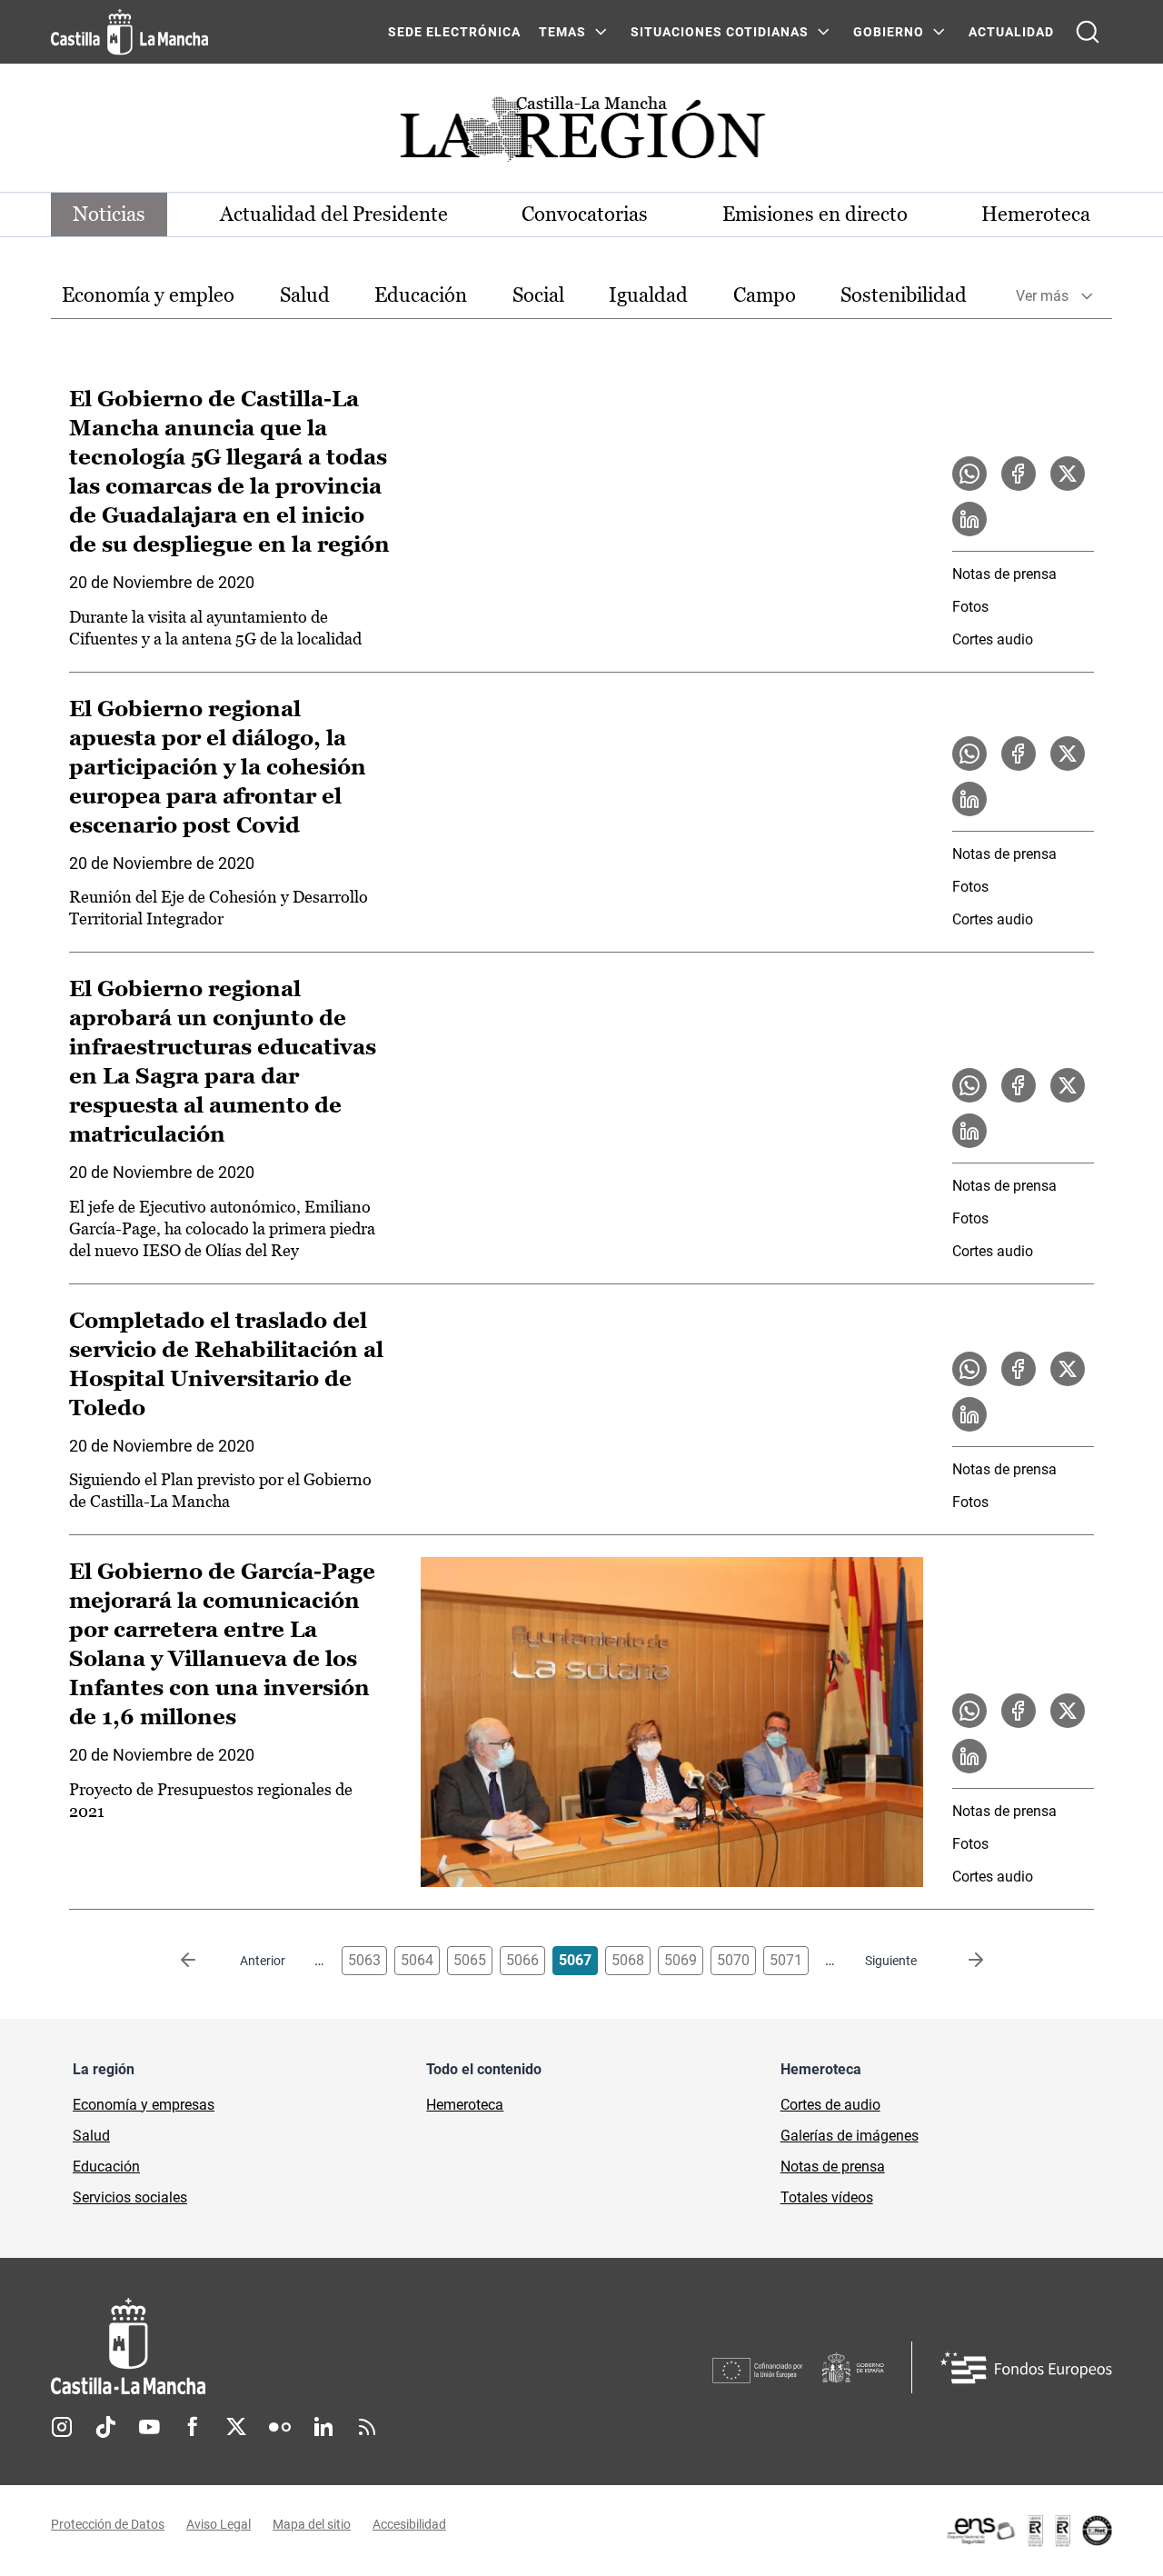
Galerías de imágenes (850, 2136)
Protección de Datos (108, 2524)
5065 (470, 1960)
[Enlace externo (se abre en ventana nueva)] (1029, 2531)
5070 (733, 1960)
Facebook (193, 2427)
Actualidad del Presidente (334, 214)
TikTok (105, 2427)
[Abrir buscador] (1088, 32)
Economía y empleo (148, 295)
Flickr (280, 2427)
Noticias (109, 214)
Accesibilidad (409, 2524)
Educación (421, 295)
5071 (786, 1960)
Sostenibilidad (904, 295)
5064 (417, 1960)
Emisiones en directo (815, 214)
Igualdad (648, 295)
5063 (364, 1960)
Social (538, 295)
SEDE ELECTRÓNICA (454, 32)
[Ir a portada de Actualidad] (581, 134)
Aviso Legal (219, 2524)
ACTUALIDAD (1011, 32)
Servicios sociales (130, 2197)
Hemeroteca (1036, 214)
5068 (628, 1960)
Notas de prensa (1004, 574)
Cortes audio (993, 639)
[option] (148, 296)
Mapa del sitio (312, 2524)
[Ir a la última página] (961, 1961)
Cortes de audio (830, 2105)
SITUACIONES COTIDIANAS (720, 32)
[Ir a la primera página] (203, 1961)
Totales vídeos (827, 2197)
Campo (765, 295)
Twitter (236, 2427)
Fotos (970, 607)
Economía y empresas (144, 2105)
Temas (562, 32)
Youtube (149, 2427)
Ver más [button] (1042, 296)
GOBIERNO (889, 32)
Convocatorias (585, 214)
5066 (522, 1960)
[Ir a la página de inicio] (129, 32)
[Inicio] (297, 2346)
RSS (367, 2427)
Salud (305, 295)
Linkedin (323, 2427)
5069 (681, 1960)
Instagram (62, 2427)
